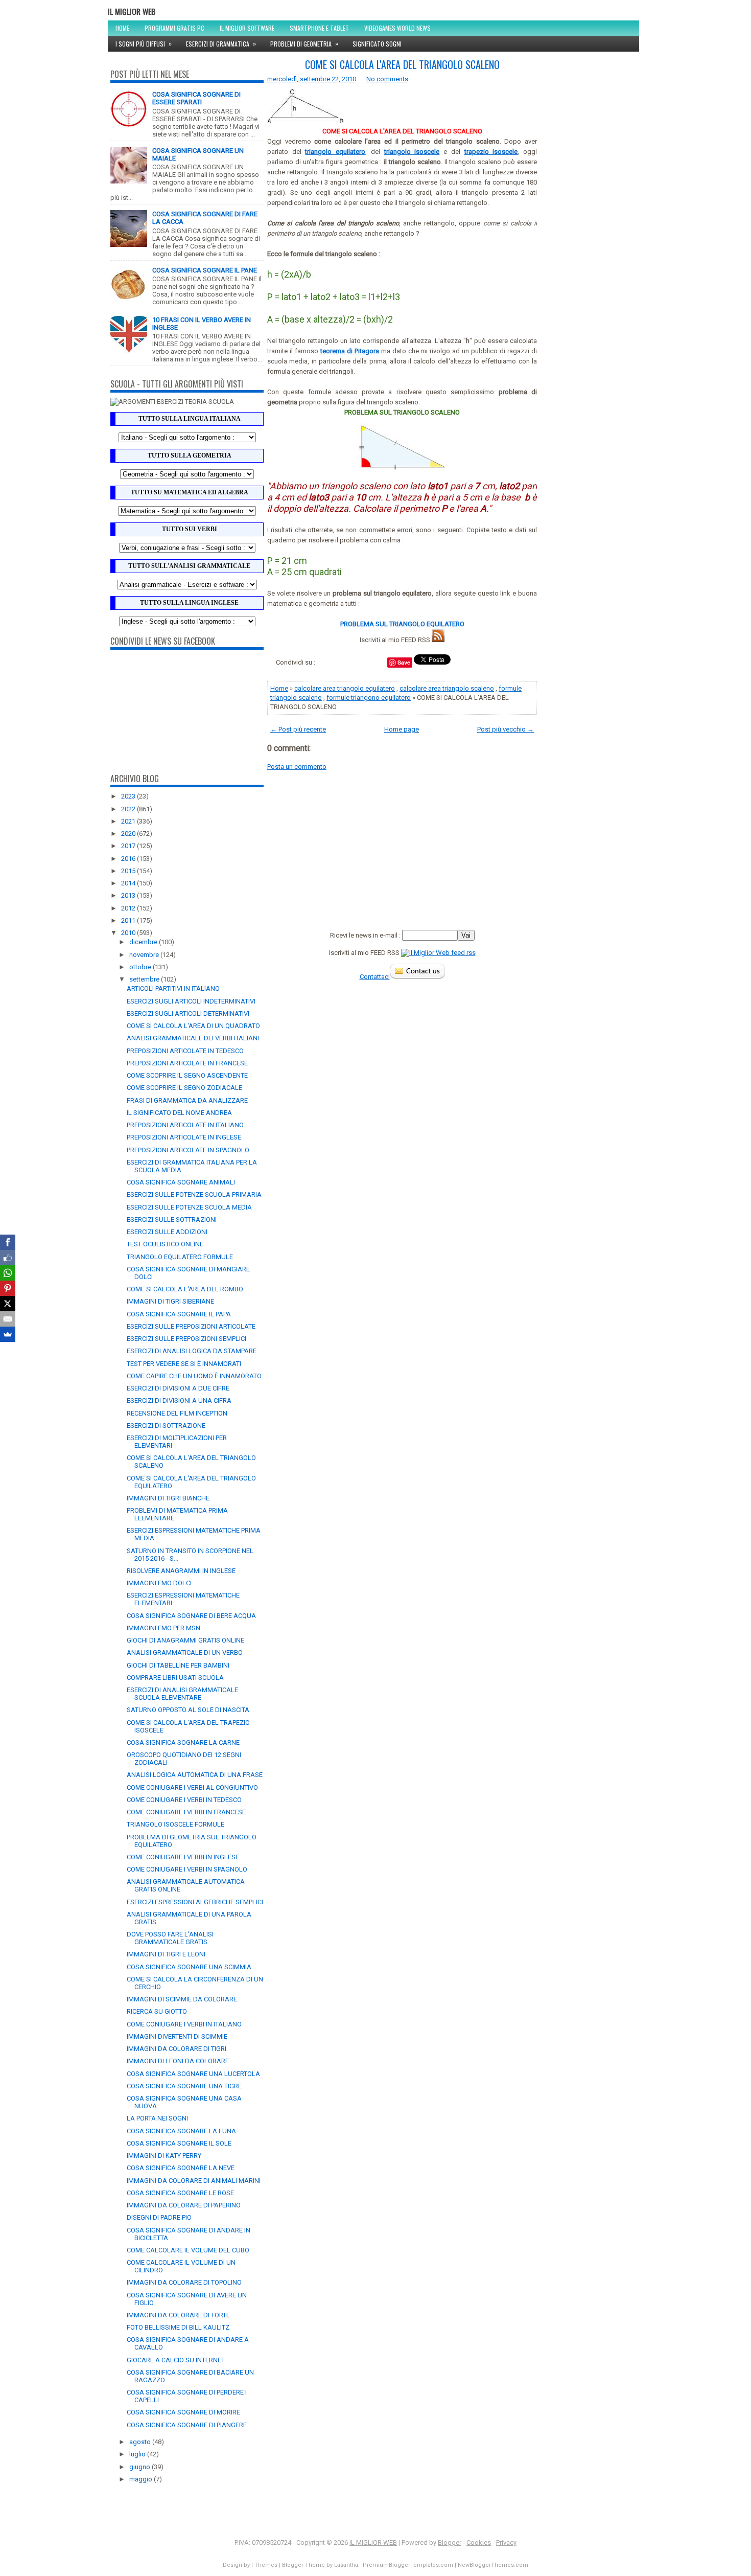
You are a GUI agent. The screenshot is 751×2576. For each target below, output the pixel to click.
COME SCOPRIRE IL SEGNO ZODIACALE (184, 1088)
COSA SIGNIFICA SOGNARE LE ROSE (180, 2193)
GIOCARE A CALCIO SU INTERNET (176, 2360)
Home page (402, 729)
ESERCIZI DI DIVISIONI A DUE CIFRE (178, 1388)
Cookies (479, 2543)
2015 (129, 871)
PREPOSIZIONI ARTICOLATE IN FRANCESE (187, 1063)
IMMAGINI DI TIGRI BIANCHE (168, 1498)
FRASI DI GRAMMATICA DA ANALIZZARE (187, 1100)
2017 (129, 846)
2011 (129, 920)
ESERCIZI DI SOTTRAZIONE (166, 1426)
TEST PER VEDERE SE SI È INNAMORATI (184, 1364)
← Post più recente (298, 729)
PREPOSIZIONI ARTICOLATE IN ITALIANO (185, 1125)
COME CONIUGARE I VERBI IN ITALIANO (184, 2024)
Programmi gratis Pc (174, 28)
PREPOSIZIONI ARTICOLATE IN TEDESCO (185, 1051)
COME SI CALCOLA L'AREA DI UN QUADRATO (193, 1026)
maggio (142, 2479)
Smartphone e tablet (319, 28)
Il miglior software (247, 28)
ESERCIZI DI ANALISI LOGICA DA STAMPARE (192, 1351)
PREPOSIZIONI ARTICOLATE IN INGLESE (184, 1137)
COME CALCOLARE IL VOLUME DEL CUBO (188, 2250)
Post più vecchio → (506, 729)
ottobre (141, 967)
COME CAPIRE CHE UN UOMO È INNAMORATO (194, 1376)
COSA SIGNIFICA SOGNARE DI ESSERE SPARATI (196, 98)
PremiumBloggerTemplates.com (408, 2565)
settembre (145, 979)
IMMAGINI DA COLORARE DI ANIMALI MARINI (194, 2181)
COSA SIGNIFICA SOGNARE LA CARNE (183, 1742)
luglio (138, 2454)
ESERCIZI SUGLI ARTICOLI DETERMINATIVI (188, 1013)
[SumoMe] (8, 1334)
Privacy (506, 2543)
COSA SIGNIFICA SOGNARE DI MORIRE (183, 2412)
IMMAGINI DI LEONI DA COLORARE (178, 2061)
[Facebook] (8, 1242)
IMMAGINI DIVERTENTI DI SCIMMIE (177, 2036)
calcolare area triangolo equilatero (345, 688)
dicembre (144, 942)
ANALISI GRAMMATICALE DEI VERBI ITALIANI (193, 1038)
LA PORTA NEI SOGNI (157, 2118)
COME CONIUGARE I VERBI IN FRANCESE (186, 1812)
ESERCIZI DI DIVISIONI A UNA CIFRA (179, 1400)
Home (122, 28)
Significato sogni (377, 44)
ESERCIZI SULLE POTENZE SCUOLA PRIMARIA (194, 1194)
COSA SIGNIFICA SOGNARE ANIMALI (181, 1182)
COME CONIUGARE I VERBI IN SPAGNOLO (187, 1869)
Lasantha (346, 2565)
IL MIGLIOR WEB (132, 11)
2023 (129, 796)
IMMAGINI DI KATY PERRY (164, 2156)
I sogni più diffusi (144, 43)
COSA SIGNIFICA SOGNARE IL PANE (205, 270)
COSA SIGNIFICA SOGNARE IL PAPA (179, 1314)
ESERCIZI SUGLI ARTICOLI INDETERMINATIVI (191, 1001)
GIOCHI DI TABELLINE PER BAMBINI (178, 1665)
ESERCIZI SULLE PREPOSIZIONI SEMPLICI (186, 1339)
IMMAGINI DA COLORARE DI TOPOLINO (184, 2282)
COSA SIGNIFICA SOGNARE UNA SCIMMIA (189, 1967)
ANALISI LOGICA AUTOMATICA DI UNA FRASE (195, 1775)
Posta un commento (297, 767)
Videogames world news (397, 28)
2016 (129, 859)
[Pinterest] (8, 1288)
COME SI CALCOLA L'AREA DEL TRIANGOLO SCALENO (402, 64)
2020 (129, 834)
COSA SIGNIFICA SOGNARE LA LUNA (181, 2131)
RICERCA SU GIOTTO (157, 2011)
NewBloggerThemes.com (493, 2565)
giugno (140, 2467)
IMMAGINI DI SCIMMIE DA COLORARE (182, 1999)
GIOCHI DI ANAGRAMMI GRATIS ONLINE (185, 1640)
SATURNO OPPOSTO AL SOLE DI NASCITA (188, 1710)
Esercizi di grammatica (221, 43)
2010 (129, 933)
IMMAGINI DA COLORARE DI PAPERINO (184, 2205)
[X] (8, 1304)
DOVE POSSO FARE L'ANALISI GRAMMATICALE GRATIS (170, 1938)
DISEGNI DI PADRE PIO (159, 2217)
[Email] (8, 1319)
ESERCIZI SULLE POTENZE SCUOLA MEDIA (189, 1207)
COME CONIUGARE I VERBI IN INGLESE (183, 1857)
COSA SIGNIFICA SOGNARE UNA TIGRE (184, 2086)
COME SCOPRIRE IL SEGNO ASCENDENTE (187, 1075)
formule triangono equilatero (369, 698)
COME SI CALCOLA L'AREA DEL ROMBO (185, 1289)
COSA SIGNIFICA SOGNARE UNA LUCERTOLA (193, 2074)
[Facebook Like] (8, 1258)
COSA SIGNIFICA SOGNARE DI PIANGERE (187, 2425)
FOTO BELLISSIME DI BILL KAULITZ (178, 2327)
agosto (141, 2442)
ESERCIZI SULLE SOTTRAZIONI (172, 1219)
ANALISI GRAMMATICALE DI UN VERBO (185, 1652)
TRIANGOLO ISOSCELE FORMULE (175, 1824)
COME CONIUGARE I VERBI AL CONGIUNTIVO (192, 1787)
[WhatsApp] (8, 1273)
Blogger (450, 2543)
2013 (129, 895)
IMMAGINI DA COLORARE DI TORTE (178, 2315)
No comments (387, 79)
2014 (129, 883)
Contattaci (375, 977)
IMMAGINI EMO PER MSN (163, 1628)
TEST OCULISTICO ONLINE (165, 1244)
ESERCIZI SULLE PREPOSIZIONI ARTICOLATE (191, 1326)
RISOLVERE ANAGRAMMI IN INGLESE (181, 1571)
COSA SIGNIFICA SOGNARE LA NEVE (181, 2168)
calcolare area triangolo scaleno (447, 688)
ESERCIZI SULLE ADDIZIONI (167, 1232)
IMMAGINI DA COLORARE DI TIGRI (177, 2049)
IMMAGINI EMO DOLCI (159, 1583)
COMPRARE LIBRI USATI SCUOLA (175, 1678)
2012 (129, 908)
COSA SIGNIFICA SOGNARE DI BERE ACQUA (191, 1616)
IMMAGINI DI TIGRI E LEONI (166, 1954)
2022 (129, 809)
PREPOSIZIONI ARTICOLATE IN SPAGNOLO (188, 1150)
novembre (145, 955)
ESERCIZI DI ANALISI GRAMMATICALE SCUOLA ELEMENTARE (182, 1694)
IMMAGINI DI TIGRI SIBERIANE (170, 1301)
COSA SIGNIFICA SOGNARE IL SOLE (179, 2143)
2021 (129, 821)
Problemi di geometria (304, 43)
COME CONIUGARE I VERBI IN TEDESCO (184, 1800)
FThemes (264, 2565)
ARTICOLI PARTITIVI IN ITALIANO (173, 988)
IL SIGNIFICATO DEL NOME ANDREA (179, 1113)
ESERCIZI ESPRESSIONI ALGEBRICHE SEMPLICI (195, 1902)
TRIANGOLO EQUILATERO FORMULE (180, 1257)
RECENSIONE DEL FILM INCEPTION (177, 1413)
